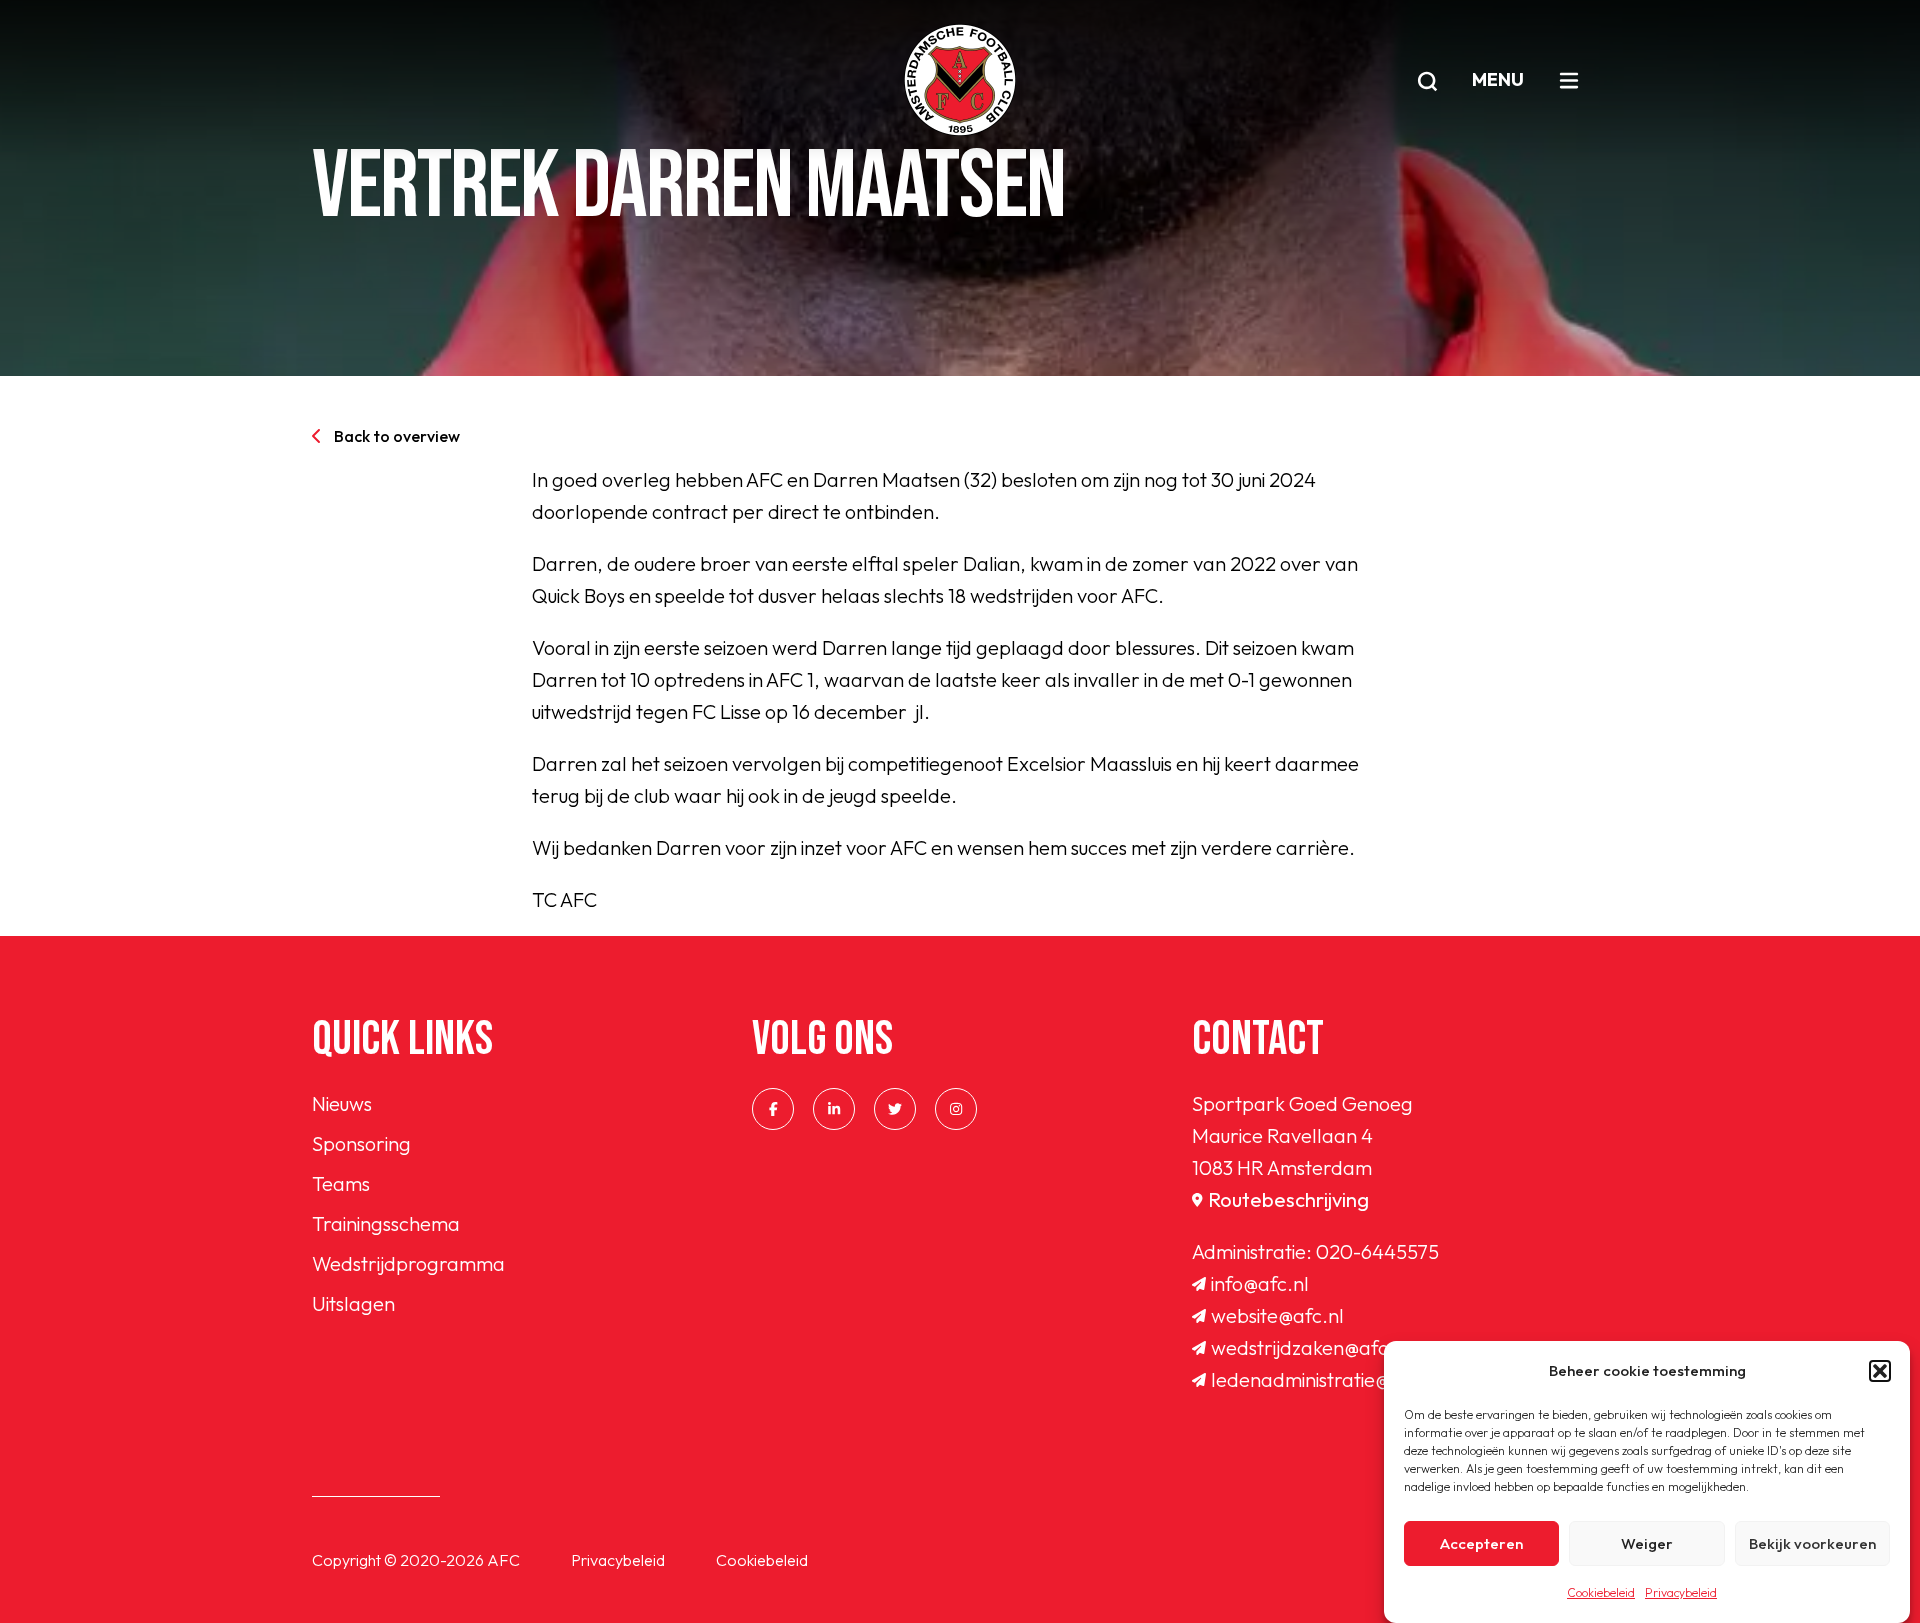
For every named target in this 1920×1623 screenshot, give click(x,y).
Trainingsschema (386, 1223)
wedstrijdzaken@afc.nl (1310, 1347)
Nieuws (342, 1103)
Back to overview (397, 436)
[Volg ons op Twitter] (895, 1109)
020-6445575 (1377, 1251)
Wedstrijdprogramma (408, 1263)
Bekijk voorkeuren (1812, 1543)
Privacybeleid (1681, 1592)
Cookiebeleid (1601, 1592)
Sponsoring (361, 1143)
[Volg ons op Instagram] (956, 1109)
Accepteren (1481, 1543)
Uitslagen (353, 1303)
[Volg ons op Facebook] (773, 1109)
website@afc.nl (1277, 1315)
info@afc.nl (1260, 1283)
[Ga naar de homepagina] (960, 80)
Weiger (1647, 1543)
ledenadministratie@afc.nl (1326, 1379)
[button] (1880, 1371)
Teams (341, 1183)
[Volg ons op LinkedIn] (834, 1109)
